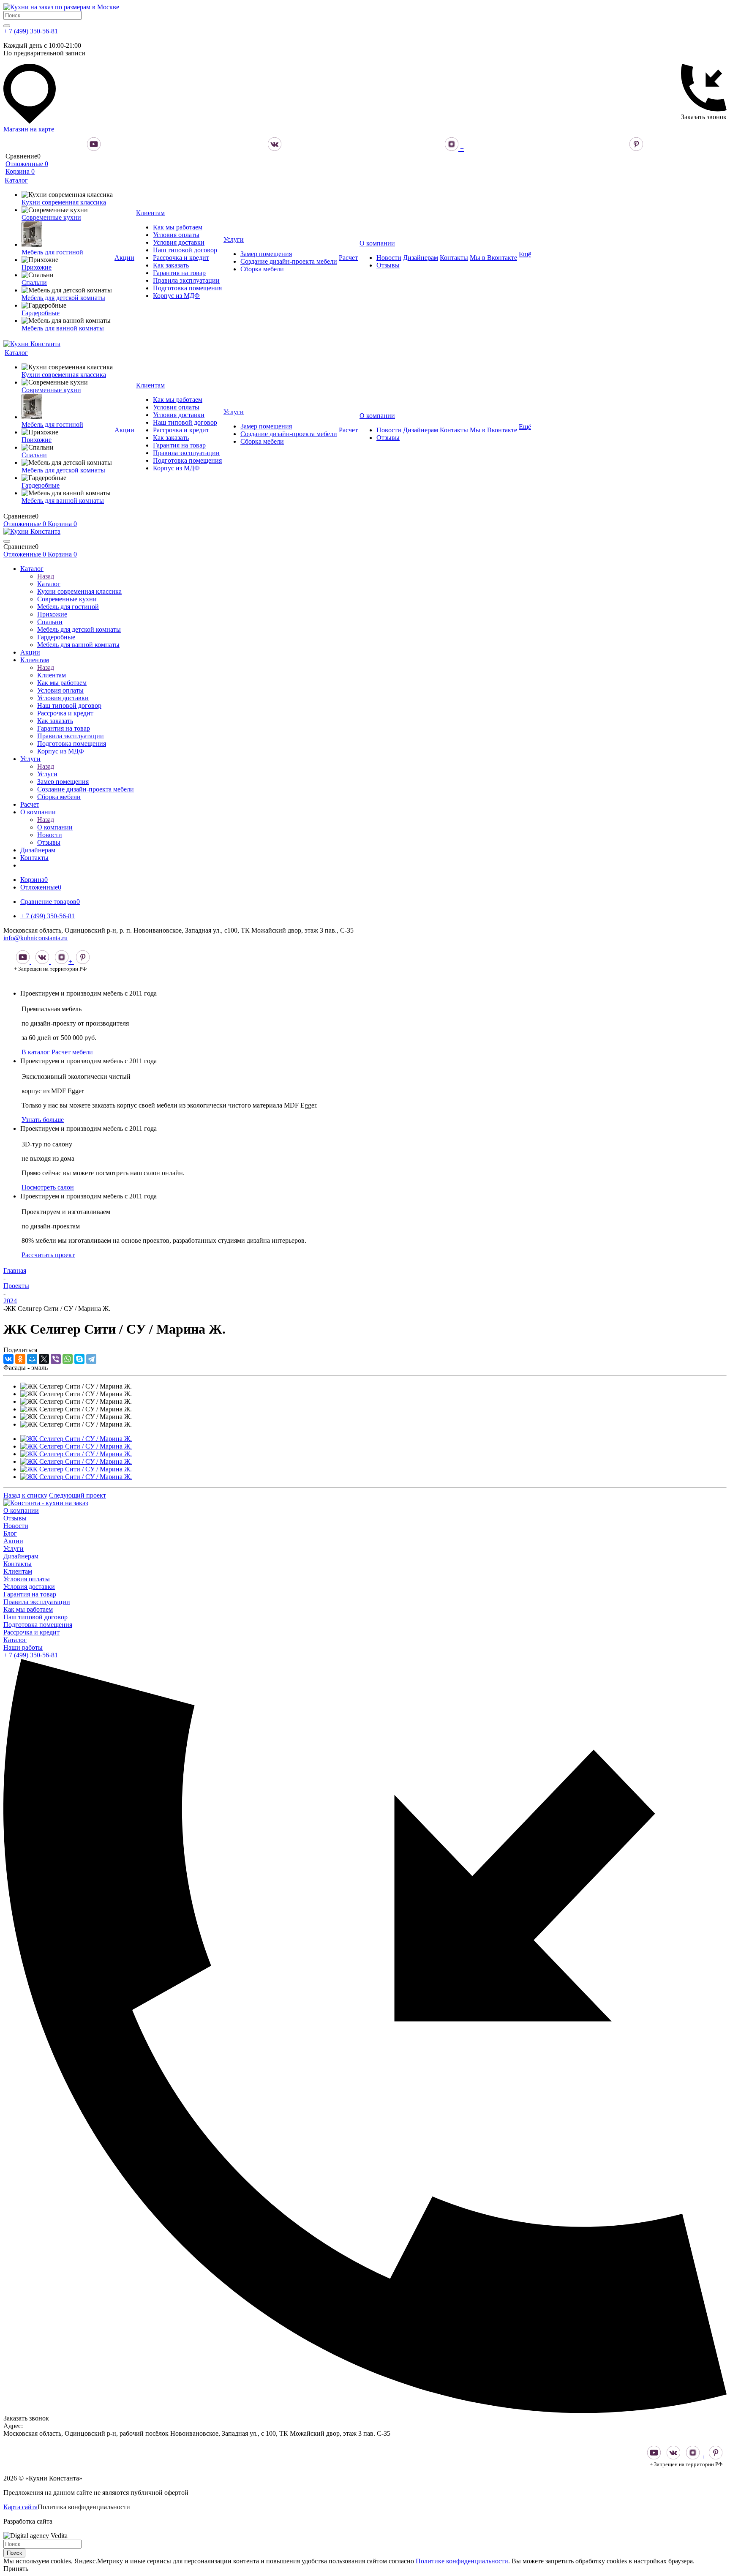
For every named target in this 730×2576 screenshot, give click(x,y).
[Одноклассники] (20, 1359)
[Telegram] (91, 1359)
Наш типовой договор (35, 1617)
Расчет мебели (72, 1052)
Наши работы (23, 1647)
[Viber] (56, 1359)
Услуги (47, 774)
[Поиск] (7, 26)
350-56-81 (31, 1655)
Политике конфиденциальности (462, 2561)
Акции (13, 1541)
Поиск (14, 2553)
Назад (46, 576)
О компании (55, 827)
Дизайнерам (21, 1556)
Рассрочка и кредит (31, 1632)
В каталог (37, 1052)
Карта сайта (20, 2507)
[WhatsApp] (68, 1359)
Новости (16, 1526)
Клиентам (52, 675)
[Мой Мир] (32, 1359)
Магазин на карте (29, 129)
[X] (44, 1359)
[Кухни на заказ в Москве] (61, 7)
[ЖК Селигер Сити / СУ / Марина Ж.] (76, 1439)
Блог (10, 1533)
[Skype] (79, 1359)
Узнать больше (43, 1120)
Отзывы (15, 1518)
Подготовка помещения (38, 1625)
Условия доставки (29, 1587)
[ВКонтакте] (8, 1359)
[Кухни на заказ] (46, 1503)
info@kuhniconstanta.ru (35, 938)
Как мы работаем (28, 1609)
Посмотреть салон (48, 1187)
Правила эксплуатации (37, 1602)
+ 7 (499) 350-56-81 (31, 31)
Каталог (49, 584)
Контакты (18, 1564)
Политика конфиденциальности (84, 2507)
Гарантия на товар (30, 1594)
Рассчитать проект (48, 1255)
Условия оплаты (27, 1579)
